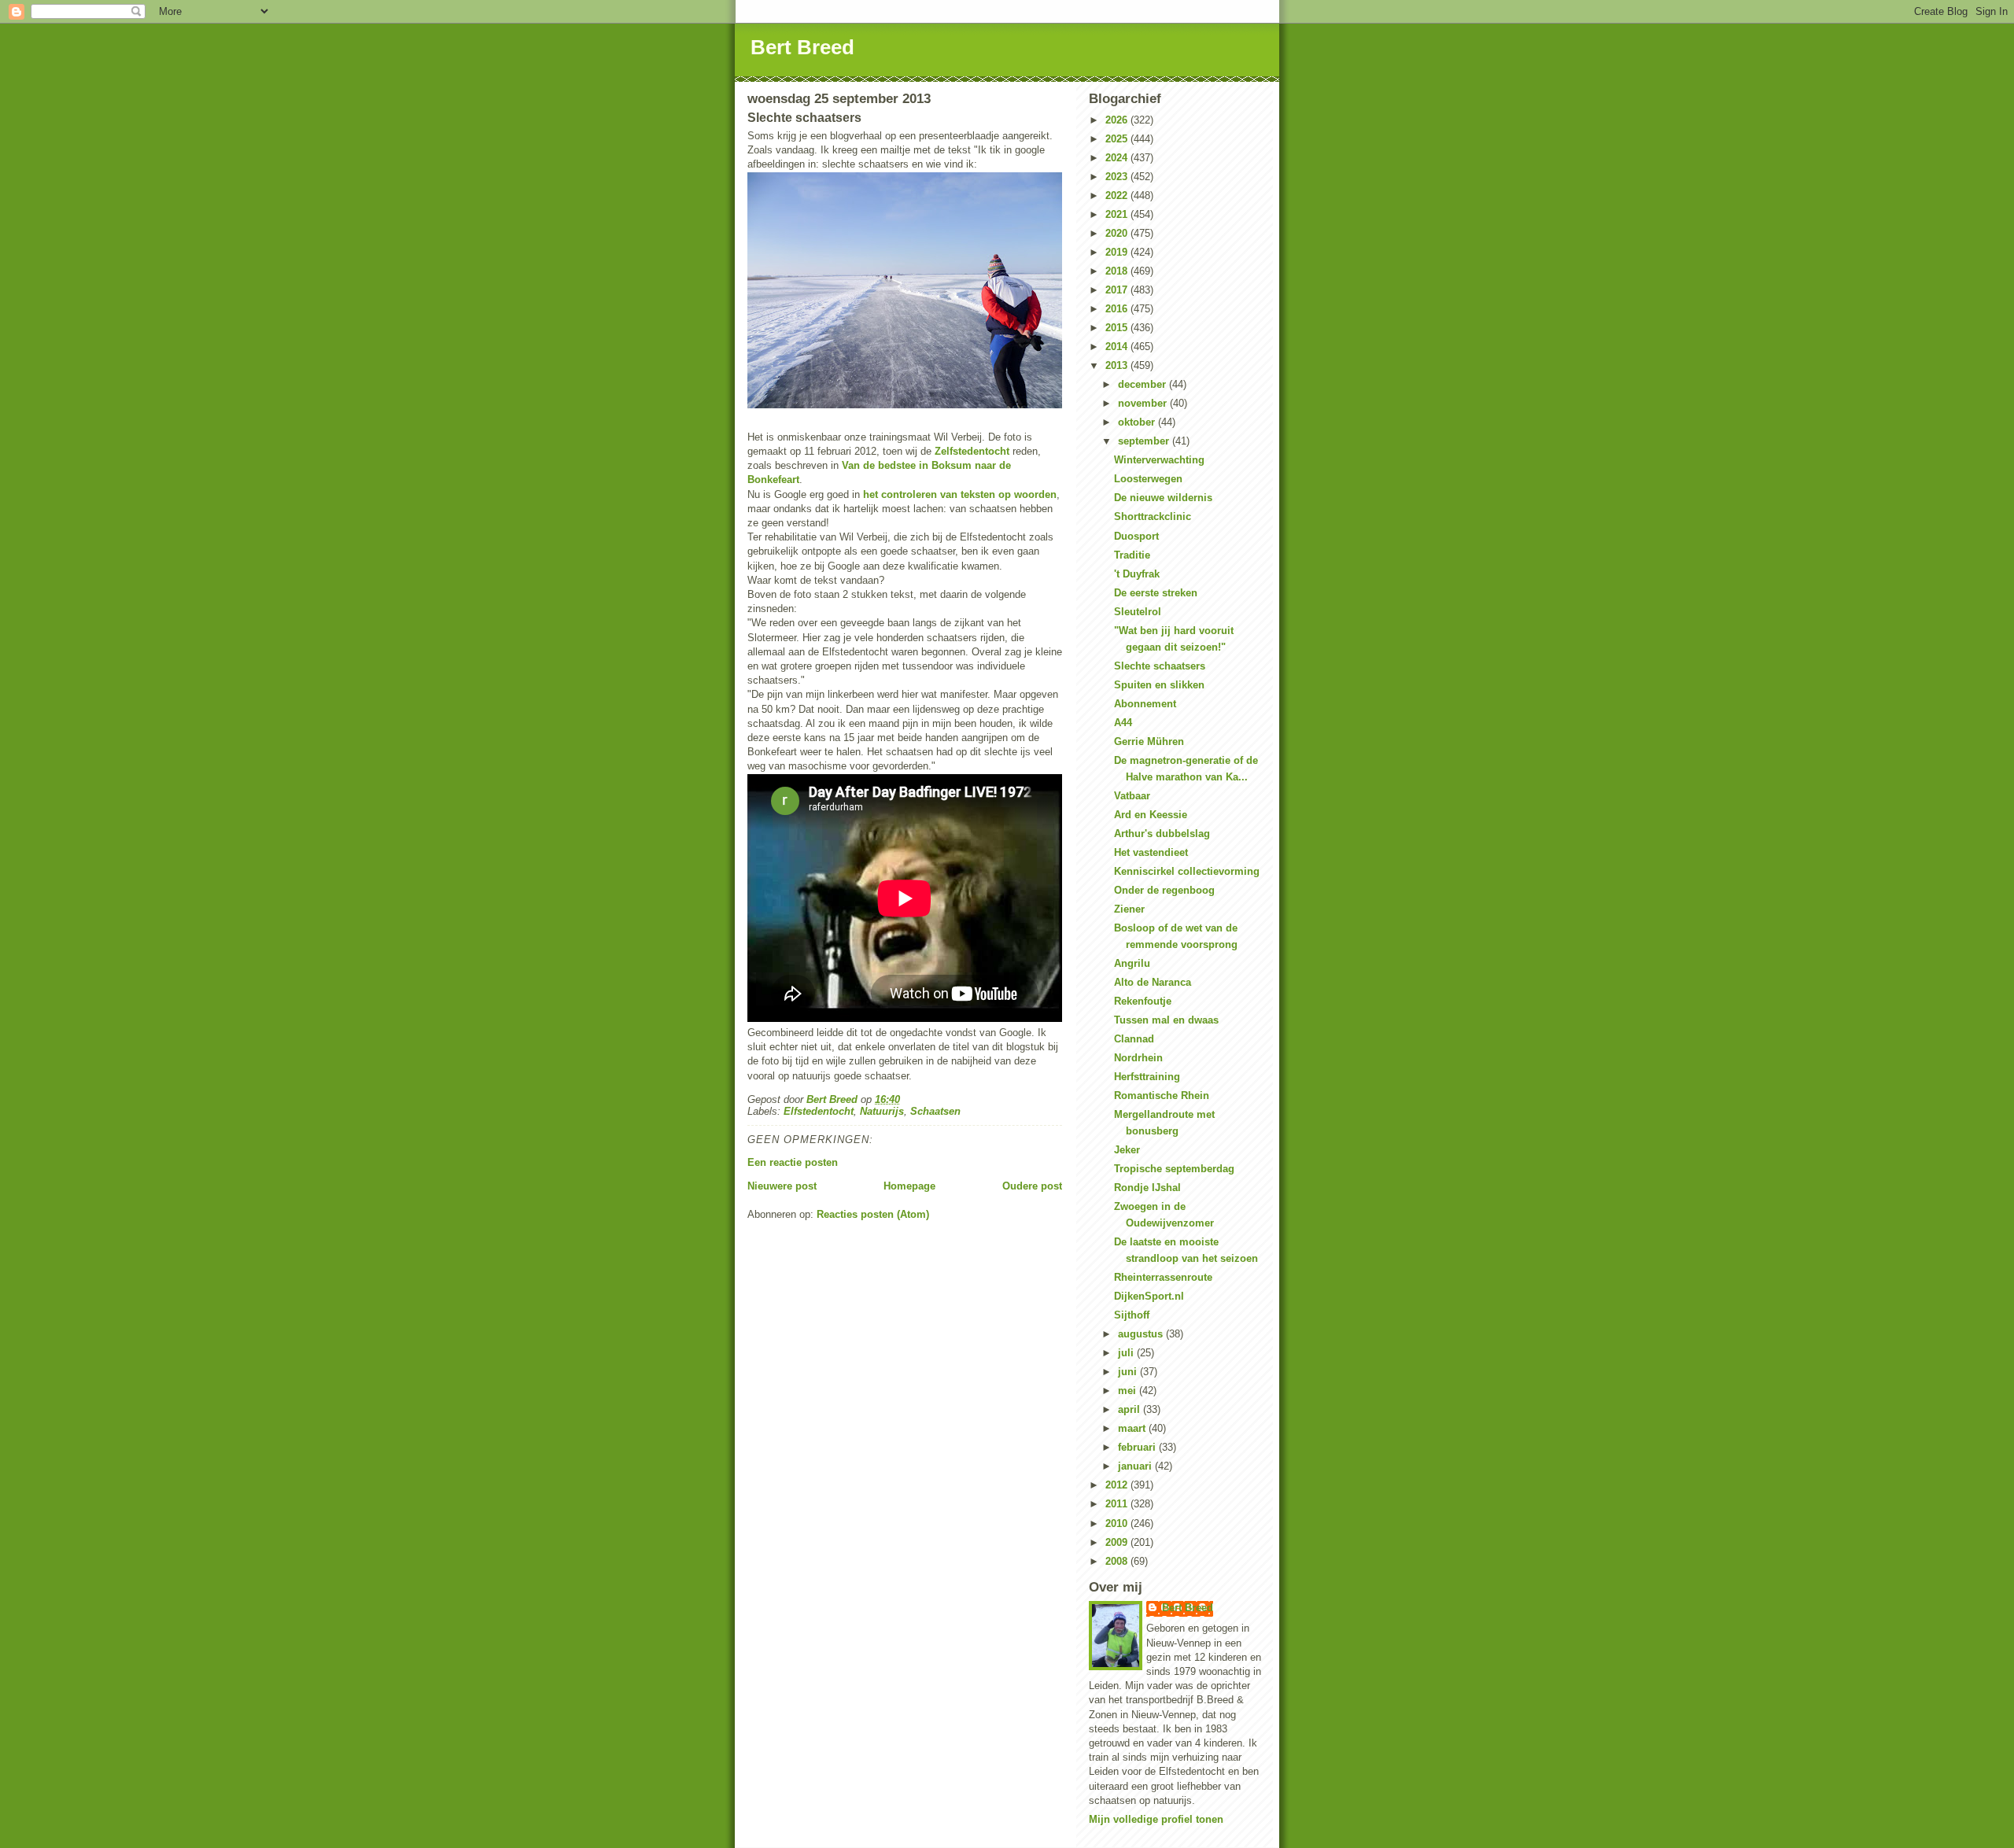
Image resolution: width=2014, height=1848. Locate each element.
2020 (1118, 233)
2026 (1118, 120)
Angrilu (1132, 963)
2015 (1118, 328)
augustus (1142, 1334)
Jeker (1127, 1150)
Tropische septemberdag (1174, 1169)
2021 (1118, 214)
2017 (1118, 290)
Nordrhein (1138, 1058)
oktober (1138, 422)
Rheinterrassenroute (1163, 1277)
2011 (1118, 1504)
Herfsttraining (1147, 1077)
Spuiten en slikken (1159, 685)
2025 (1118, 139)
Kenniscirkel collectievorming (1187, 871)
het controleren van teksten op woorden (960, 494)
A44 (1123, 723)
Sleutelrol (1138, 612)
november (1144, 403)
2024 (1118, 158)
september (1145, 441)
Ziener (1129, 909)
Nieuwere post (782, 1186)
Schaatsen (935, 1111)
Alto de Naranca (1153, 982)
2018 (1118, 271)
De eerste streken (1156, 593)
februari (1138, 1447)
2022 (1118, 195)
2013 (1118, 365)
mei (1129, 1391)
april (1131, 1409)
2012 (1118, 1485)
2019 (1118, 252)
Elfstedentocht (819, 1111)
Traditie (1132, 555)
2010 (1118, 1523)
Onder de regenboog (1164, 890)
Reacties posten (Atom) (873, 1214)
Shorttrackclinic (1153, 516)
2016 (1118, 309)
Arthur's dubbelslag (1162, 834)
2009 (1118, 1542)
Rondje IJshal (1147, 1188)
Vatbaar (1132, 796)
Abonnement (1145, 704)
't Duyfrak (1137, 574)
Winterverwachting (1159, 460)
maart (1133, 1428)
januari (1136, 1466)
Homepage (909, 1186)
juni (1129, 1372)
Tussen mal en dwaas (1166, 1020)
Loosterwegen (1148, 479)
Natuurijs (882, 1111)
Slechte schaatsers (1160, 666)
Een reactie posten (793, 1162)
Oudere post (1032, 1186)
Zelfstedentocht (972, 451)
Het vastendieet (1151, 852)
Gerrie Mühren (1149, 741)
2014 (1118, 347)
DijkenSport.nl (1149, 1296)
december (1143, 384)
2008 (1118, 1561)
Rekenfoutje (1143, 1001)
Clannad (1134, 1039)
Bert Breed (802, 47)
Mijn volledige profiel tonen (1156, 1819)
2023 (1118, 177)
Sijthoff (1132, 1315)
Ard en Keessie (1151, 815)
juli (1127, 1353)
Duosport (1136, 536)
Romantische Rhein (1162, 1096)
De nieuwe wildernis (1163, 498)
